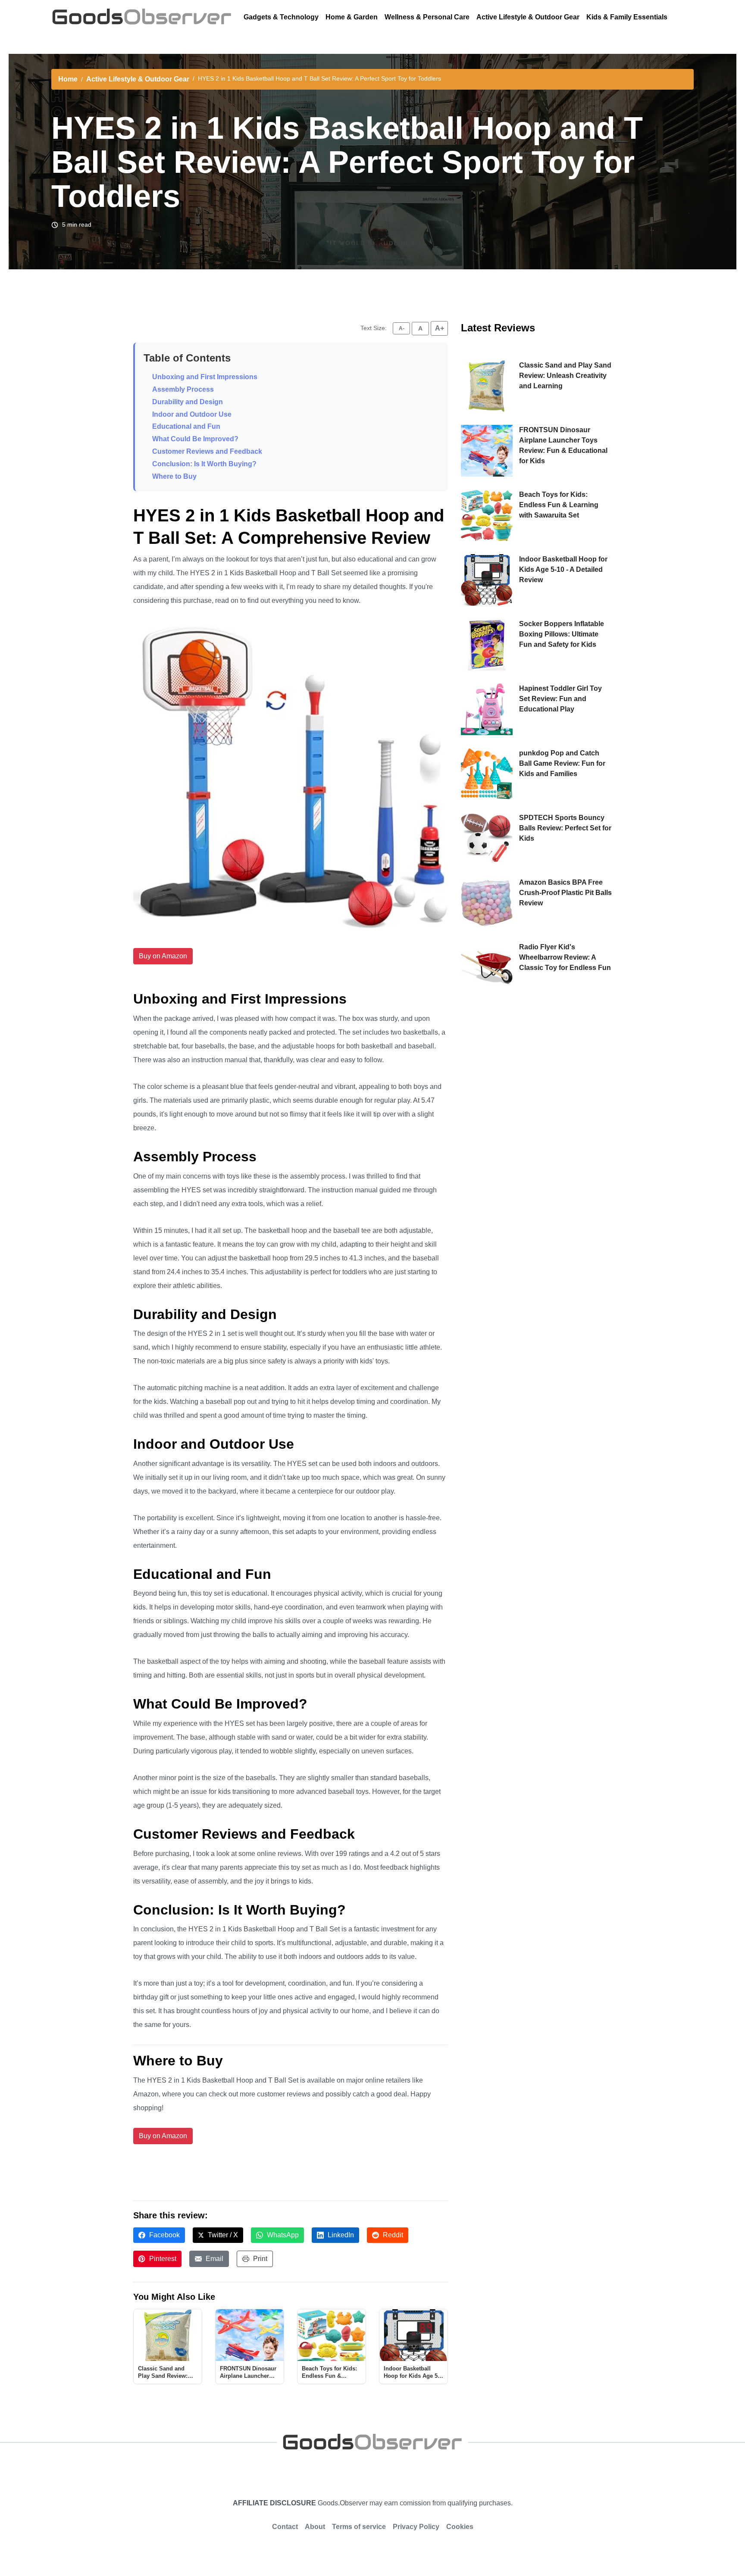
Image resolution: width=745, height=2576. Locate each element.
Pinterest (162, 2259)
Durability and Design (188, 402)
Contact (285, 2527)
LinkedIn (340, 2235)
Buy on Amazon (163, 956)
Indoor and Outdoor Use (192, 414)
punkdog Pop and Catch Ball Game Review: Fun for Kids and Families (562, 763)
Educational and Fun (186, 426)
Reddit (392, 2235)
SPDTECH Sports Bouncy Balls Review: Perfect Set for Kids (565, 828)
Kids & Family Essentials (627, 17)
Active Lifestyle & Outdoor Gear (528, 17)
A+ (440, 328)
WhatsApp (282, 2235)
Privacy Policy (416, 2527)
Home (68, 79)
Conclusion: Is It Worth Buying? (204, 464)
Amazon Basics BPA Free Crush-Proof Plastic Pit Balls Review (565, 893)
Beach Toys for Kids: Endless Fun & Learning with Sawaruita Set (559, 505)
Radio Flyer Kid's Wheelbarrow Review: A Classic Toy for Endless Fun (565, 957)
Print (259, 2259)
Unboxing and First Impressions (205, 377)
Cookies (460, 2527)
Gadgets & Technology (281, 17)
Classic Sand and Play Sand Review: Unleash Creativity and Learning (565, 376)
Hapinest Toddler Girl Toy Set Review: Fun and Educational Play (560, 699)
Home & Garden (352, 17)
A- (402, 328)
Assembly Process (183, 389)
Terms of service (359, 2527)
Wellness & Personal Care (427, 17)
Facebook (164, 2235)
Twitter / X (222, 2235)
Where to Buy (174, 476)
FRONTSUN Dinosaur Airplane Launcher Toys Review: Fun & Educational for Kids (563, 445)
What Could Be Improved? (195, 439)
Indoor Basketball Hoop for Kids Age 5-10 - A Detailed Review (563, 569)
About (315, 2527)
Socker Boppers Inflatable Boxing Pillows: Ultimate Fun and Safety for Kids (562, 634)
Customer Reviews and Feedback (207, 451)
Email (214, 2259)
